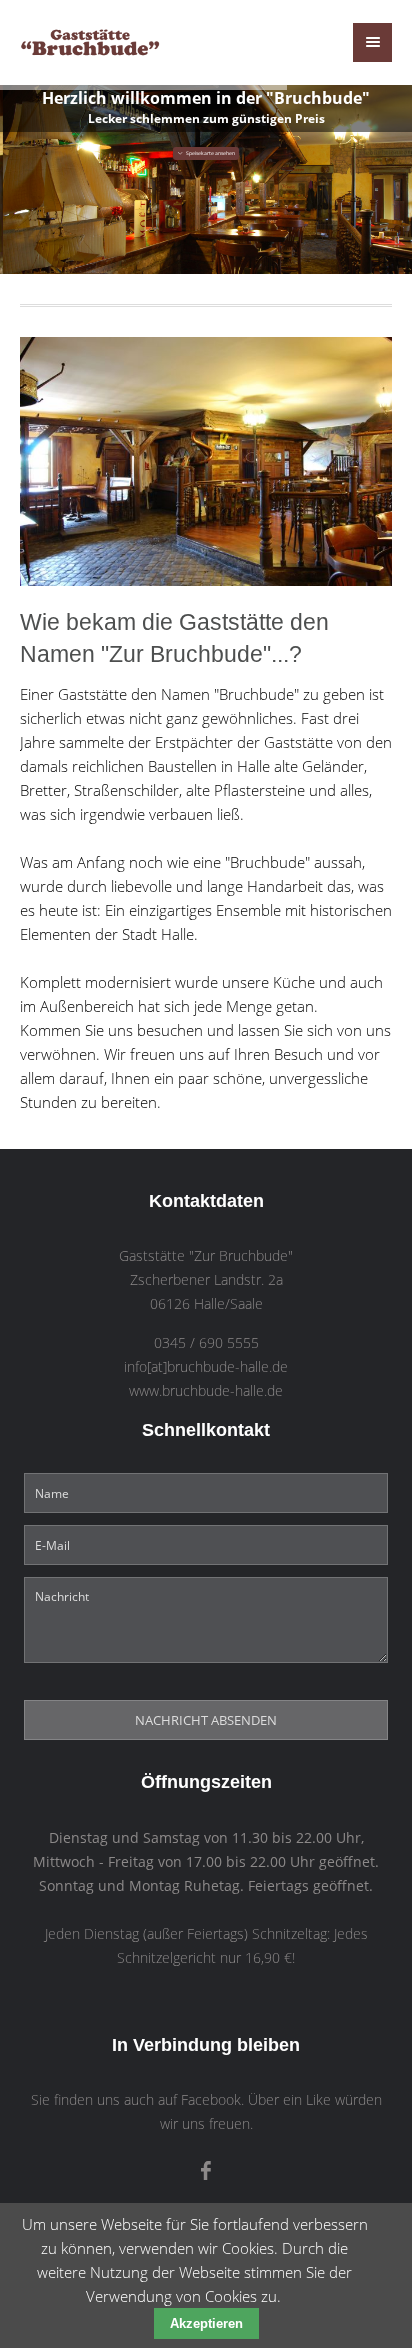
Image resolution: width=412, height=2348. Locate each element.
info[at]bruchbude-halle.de (206, 1367)
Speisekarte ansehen (210, 153)
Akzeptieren (206, 2323)
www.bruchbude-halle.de (206, 1391)
